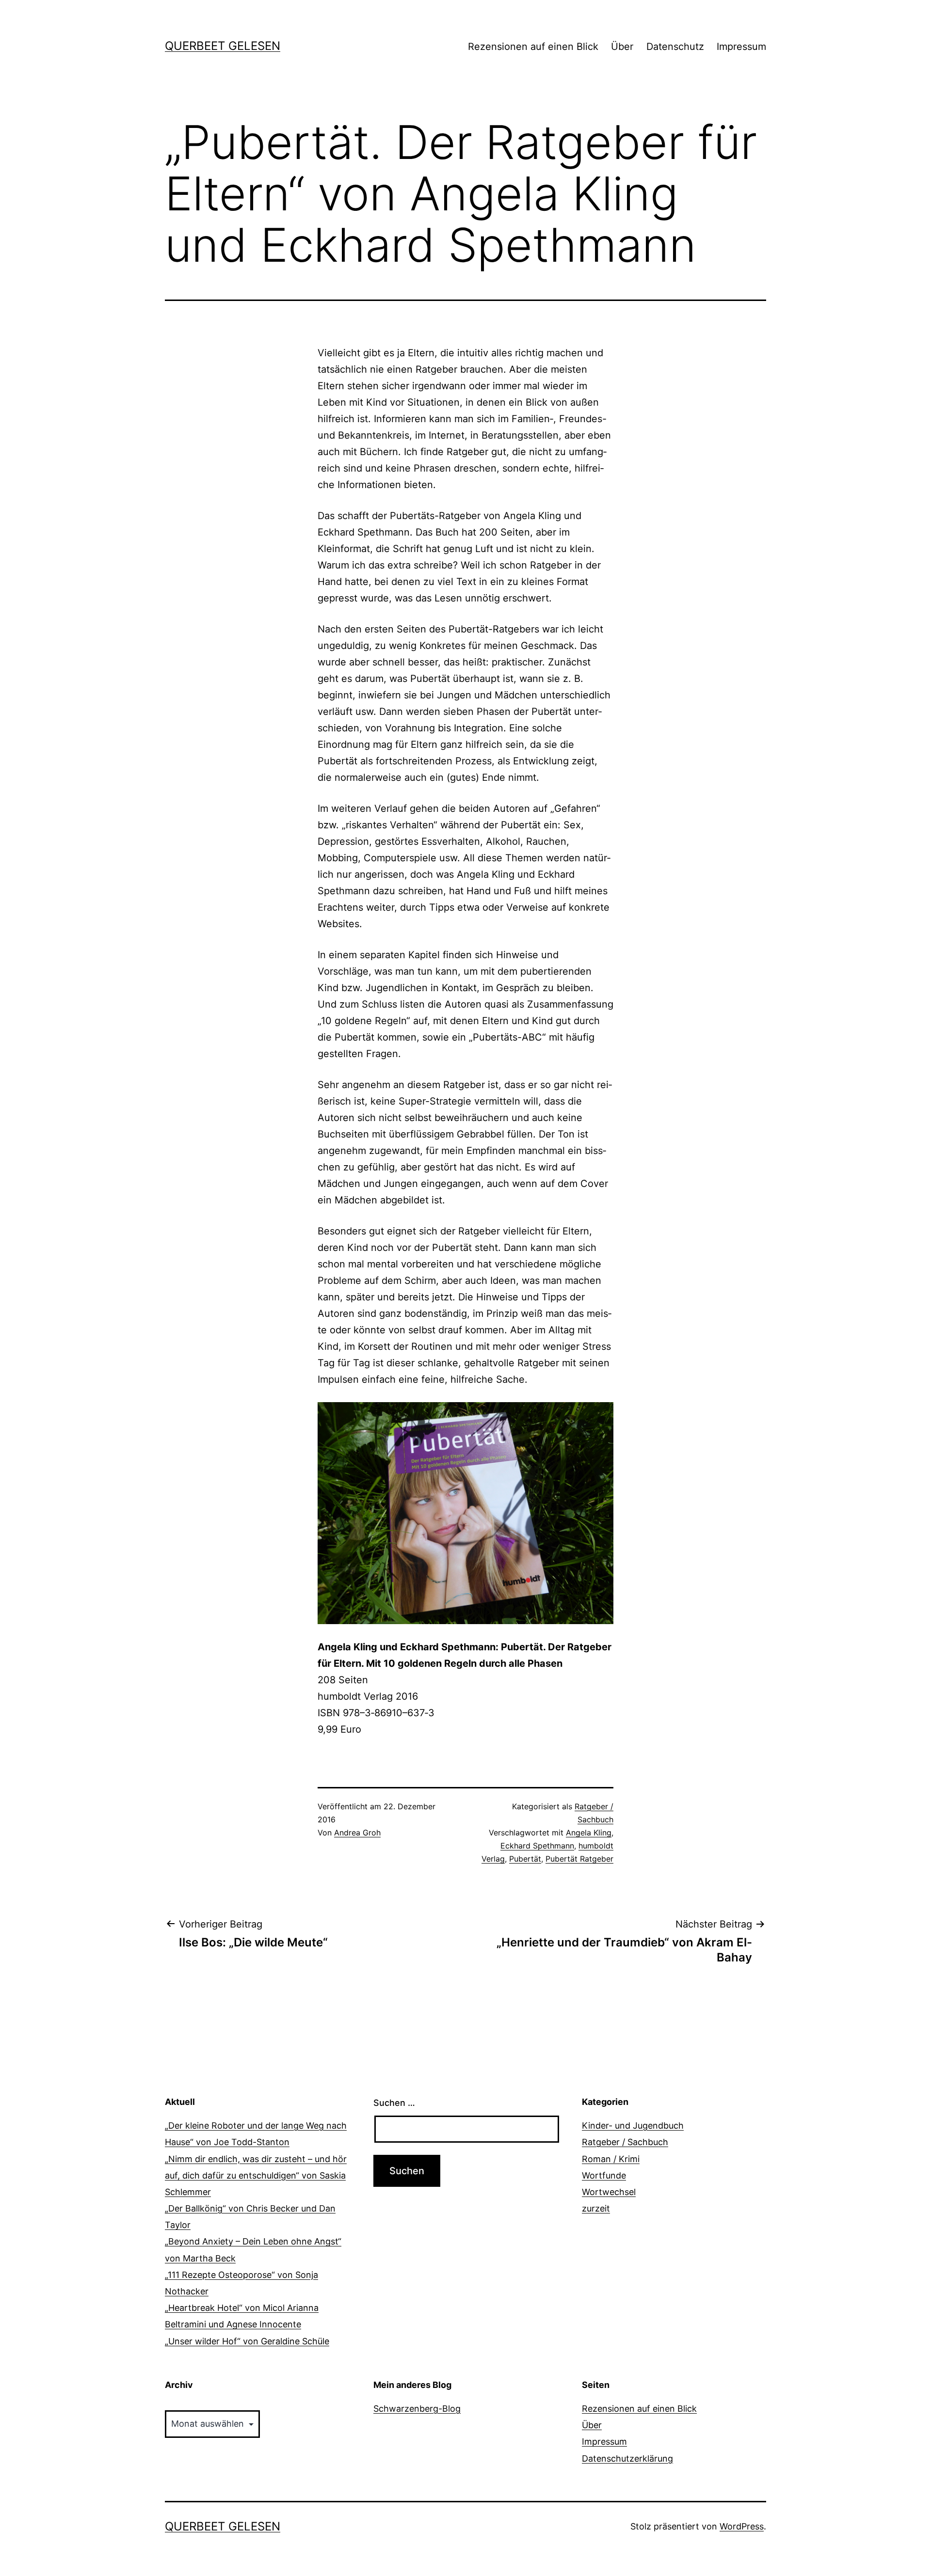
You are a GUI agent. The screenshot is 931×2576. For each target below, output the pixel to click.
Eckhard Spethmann (537, 1846)
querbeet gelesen (223, 46)
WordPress (742, 2526)
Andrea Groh (357, 1833)
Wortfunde (604, 2175)
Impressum (741, 47)
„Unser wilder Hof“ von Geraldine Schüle (247, 2341)
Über (622, 47)
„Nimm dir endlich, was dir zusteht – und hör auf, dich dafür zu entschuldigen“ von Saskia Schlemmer (256, 2175)
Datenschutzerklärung (627, 2458)
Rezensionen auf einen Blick (533, 47)
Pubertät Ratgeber (579, 1859)
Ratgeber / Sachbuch (625, 2142)
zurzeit (596, 2208)
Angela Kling (589, 1833)
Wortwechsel (609, 2192)
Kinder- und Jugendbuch (633, 2126)
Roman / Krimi (611, 2159)
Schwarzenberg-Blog (417, 2409)
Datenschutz (675, 47)
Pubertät (525, 1859)
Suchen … (394, 2103)
